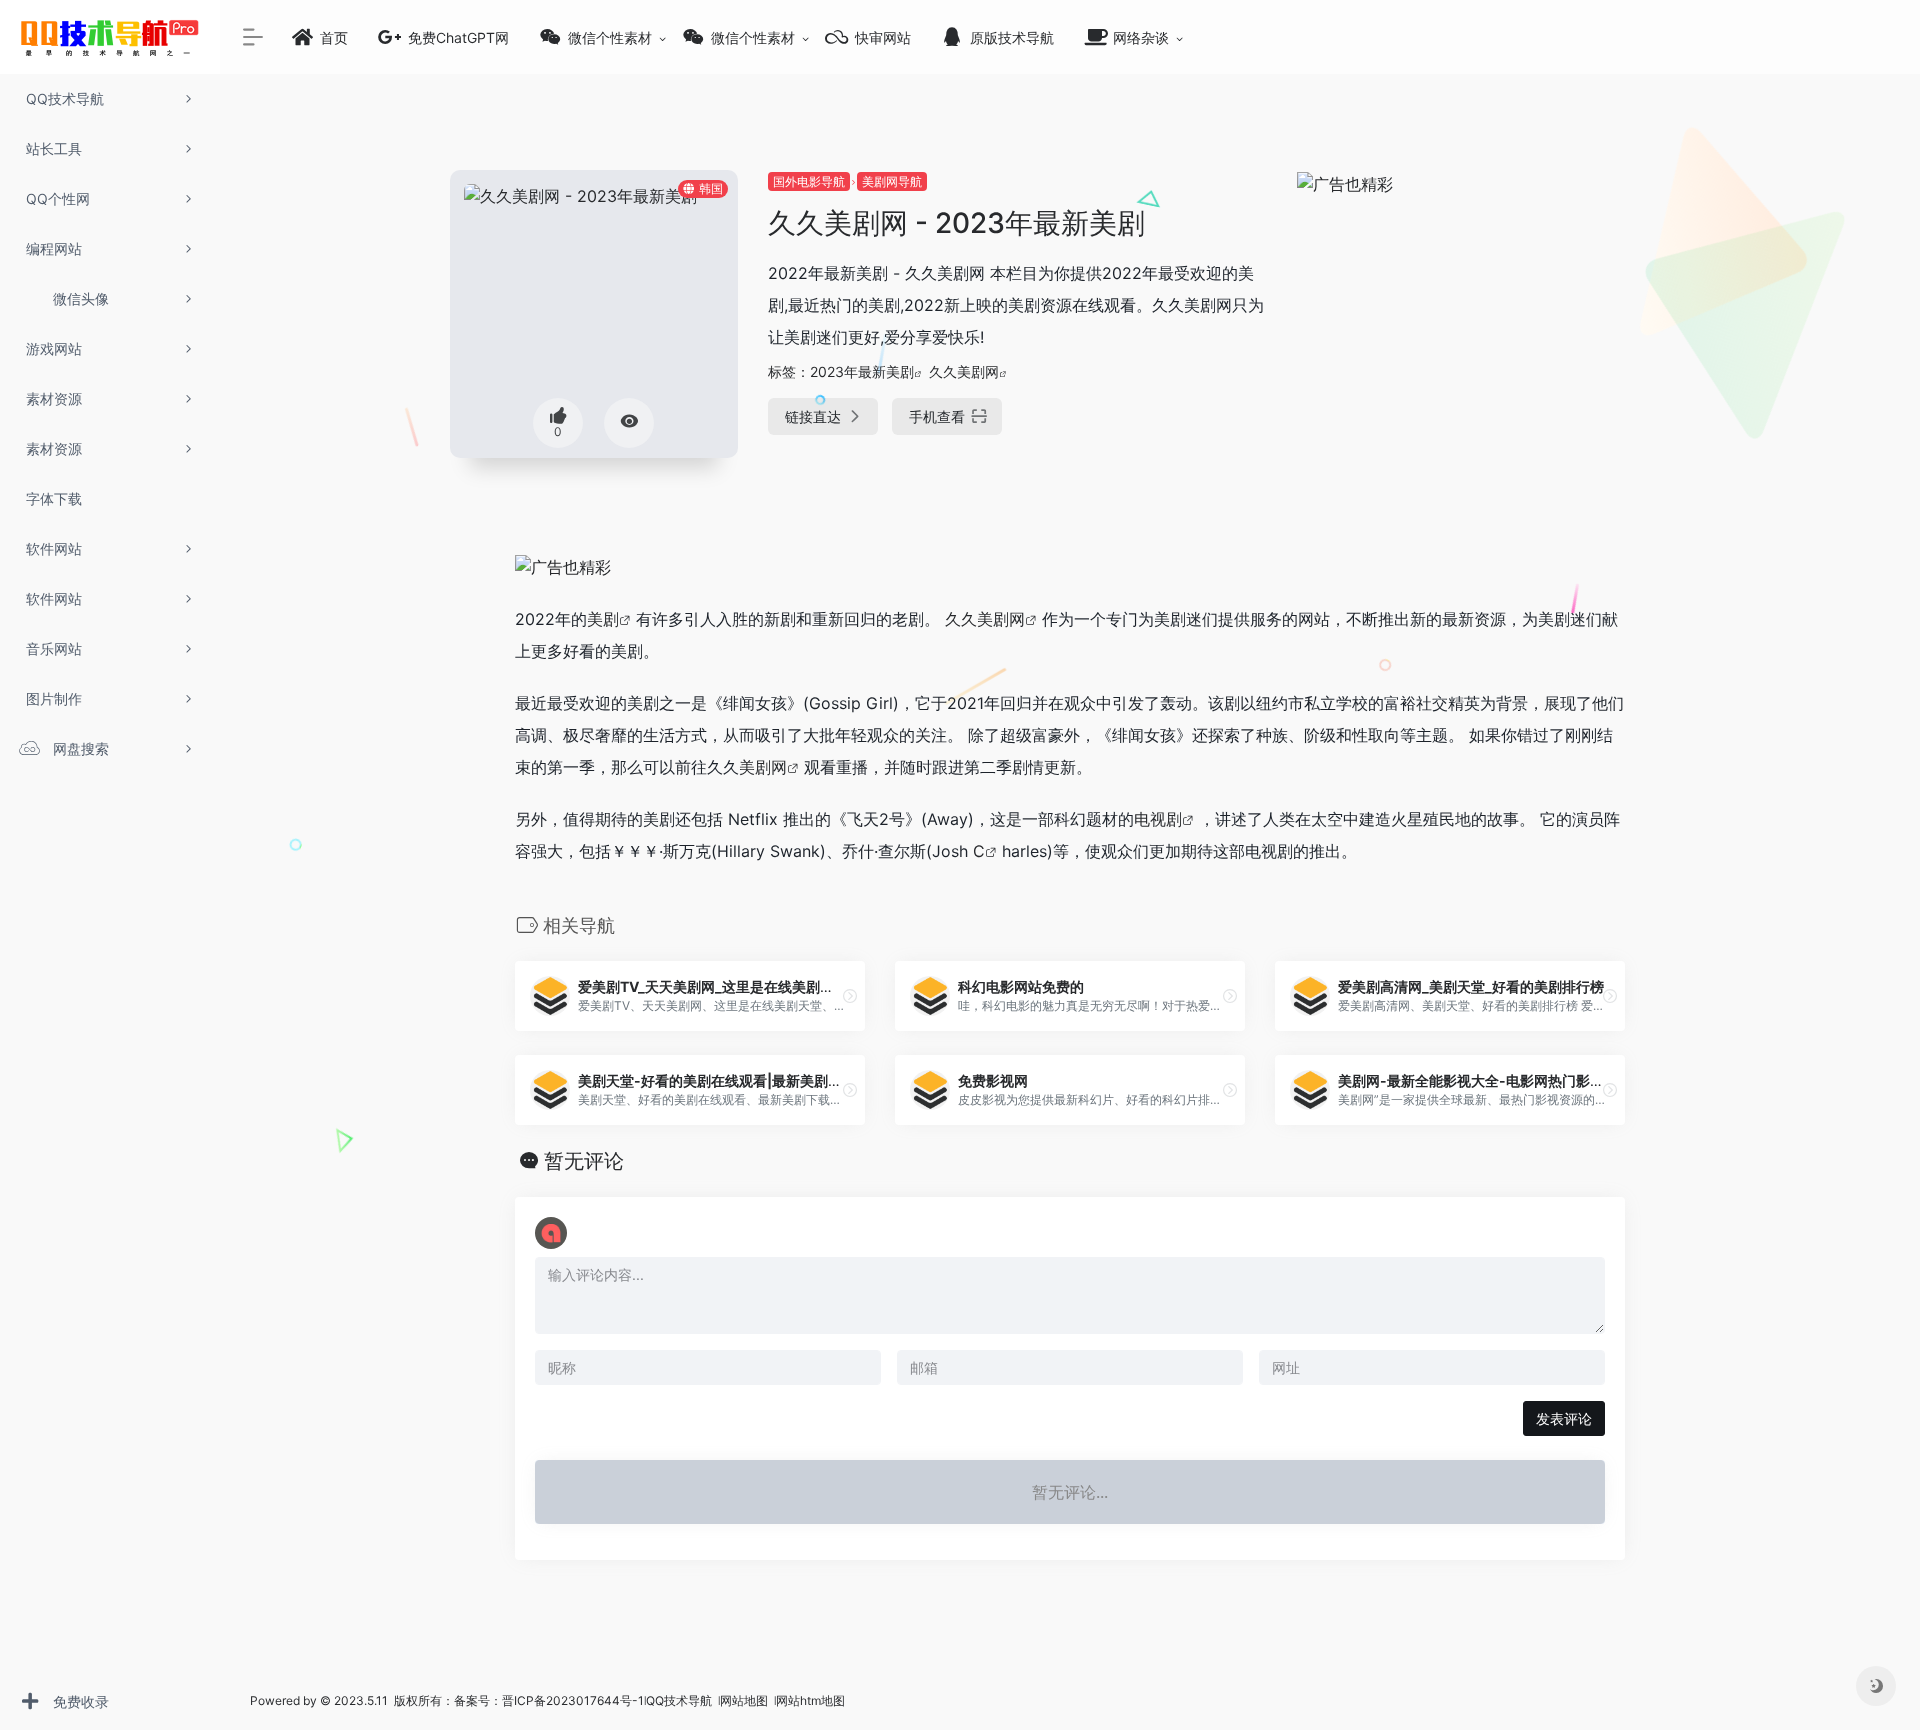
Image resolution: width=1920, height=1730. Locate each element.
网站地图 (745, 1700)
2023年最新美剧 (862, 371)
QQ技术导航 (679, 1700)
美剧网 (763, 767)
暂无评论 (584, 1161)
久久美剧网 (964, 371)
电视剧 (1158, 819)
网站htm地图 (810, 1700)
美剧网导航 (892, 181)
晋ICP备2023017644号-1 (573, 1700)
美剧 (603, 619)
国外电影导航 (809, 181)
